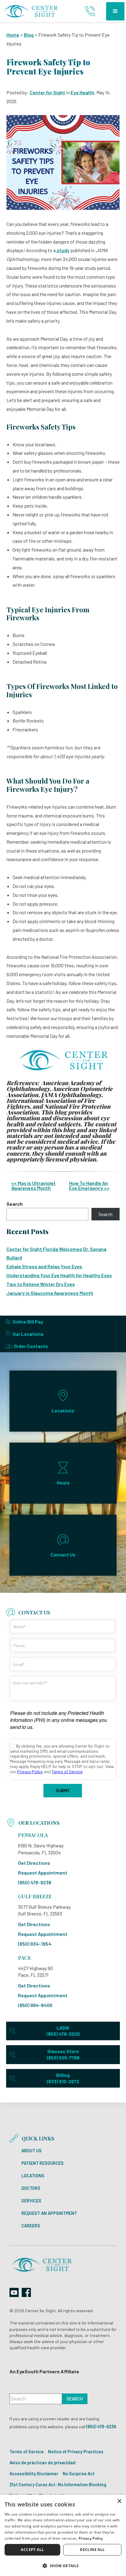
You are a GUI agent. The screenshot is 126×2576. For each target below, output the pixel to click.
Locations (33, 2176)
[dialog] (63, 2535)
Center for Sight (47, 92)
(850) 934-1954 (35, 1944)
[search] (75, 2399)
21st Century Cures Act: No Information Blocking (58, 2485)
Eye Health (82, 92)
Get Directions (34, 1863)
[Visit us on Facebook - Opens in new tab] (26, 2292)
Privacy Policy (91, 2538)
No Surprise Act (79, 2474)
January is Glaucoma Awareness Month (50, 1293)
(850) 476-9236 (35, 1882)
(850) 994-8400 (35, 2005)
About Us (31, 2151)
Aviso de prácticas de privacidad (43, 2463)
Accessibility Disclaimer (34, 2474)
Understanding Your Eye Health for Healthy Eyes (59, 1275)
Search (15, 1204)
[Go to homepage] (31, 11)
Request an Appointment (49, 2213)
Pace (24, 1958)
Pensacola (33, 1835)
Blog (29, 35)
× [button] (119, 2501)
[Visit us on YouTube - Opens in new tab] (14, 2292)
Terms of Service (27, 2452)
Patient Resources (43, 2163)
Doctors (31, 2188)
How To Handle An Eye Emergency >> (89, 1185)
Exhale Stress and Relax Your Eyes (44, 1266)
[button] (115, 11)
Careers (31, 2226)
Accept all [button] (32, 2550)
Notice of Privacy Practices (76, 2452)
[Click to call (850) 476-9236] (91, 11)
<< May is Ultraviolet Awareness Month (33, 1185)
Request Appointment (43, 1873)
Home (13, 35)
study (63, 250)
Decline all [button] (92, 2550)
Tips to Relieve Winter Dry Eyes (41, 1284)
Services (31, 2201)
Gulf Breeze (35, 1896)
